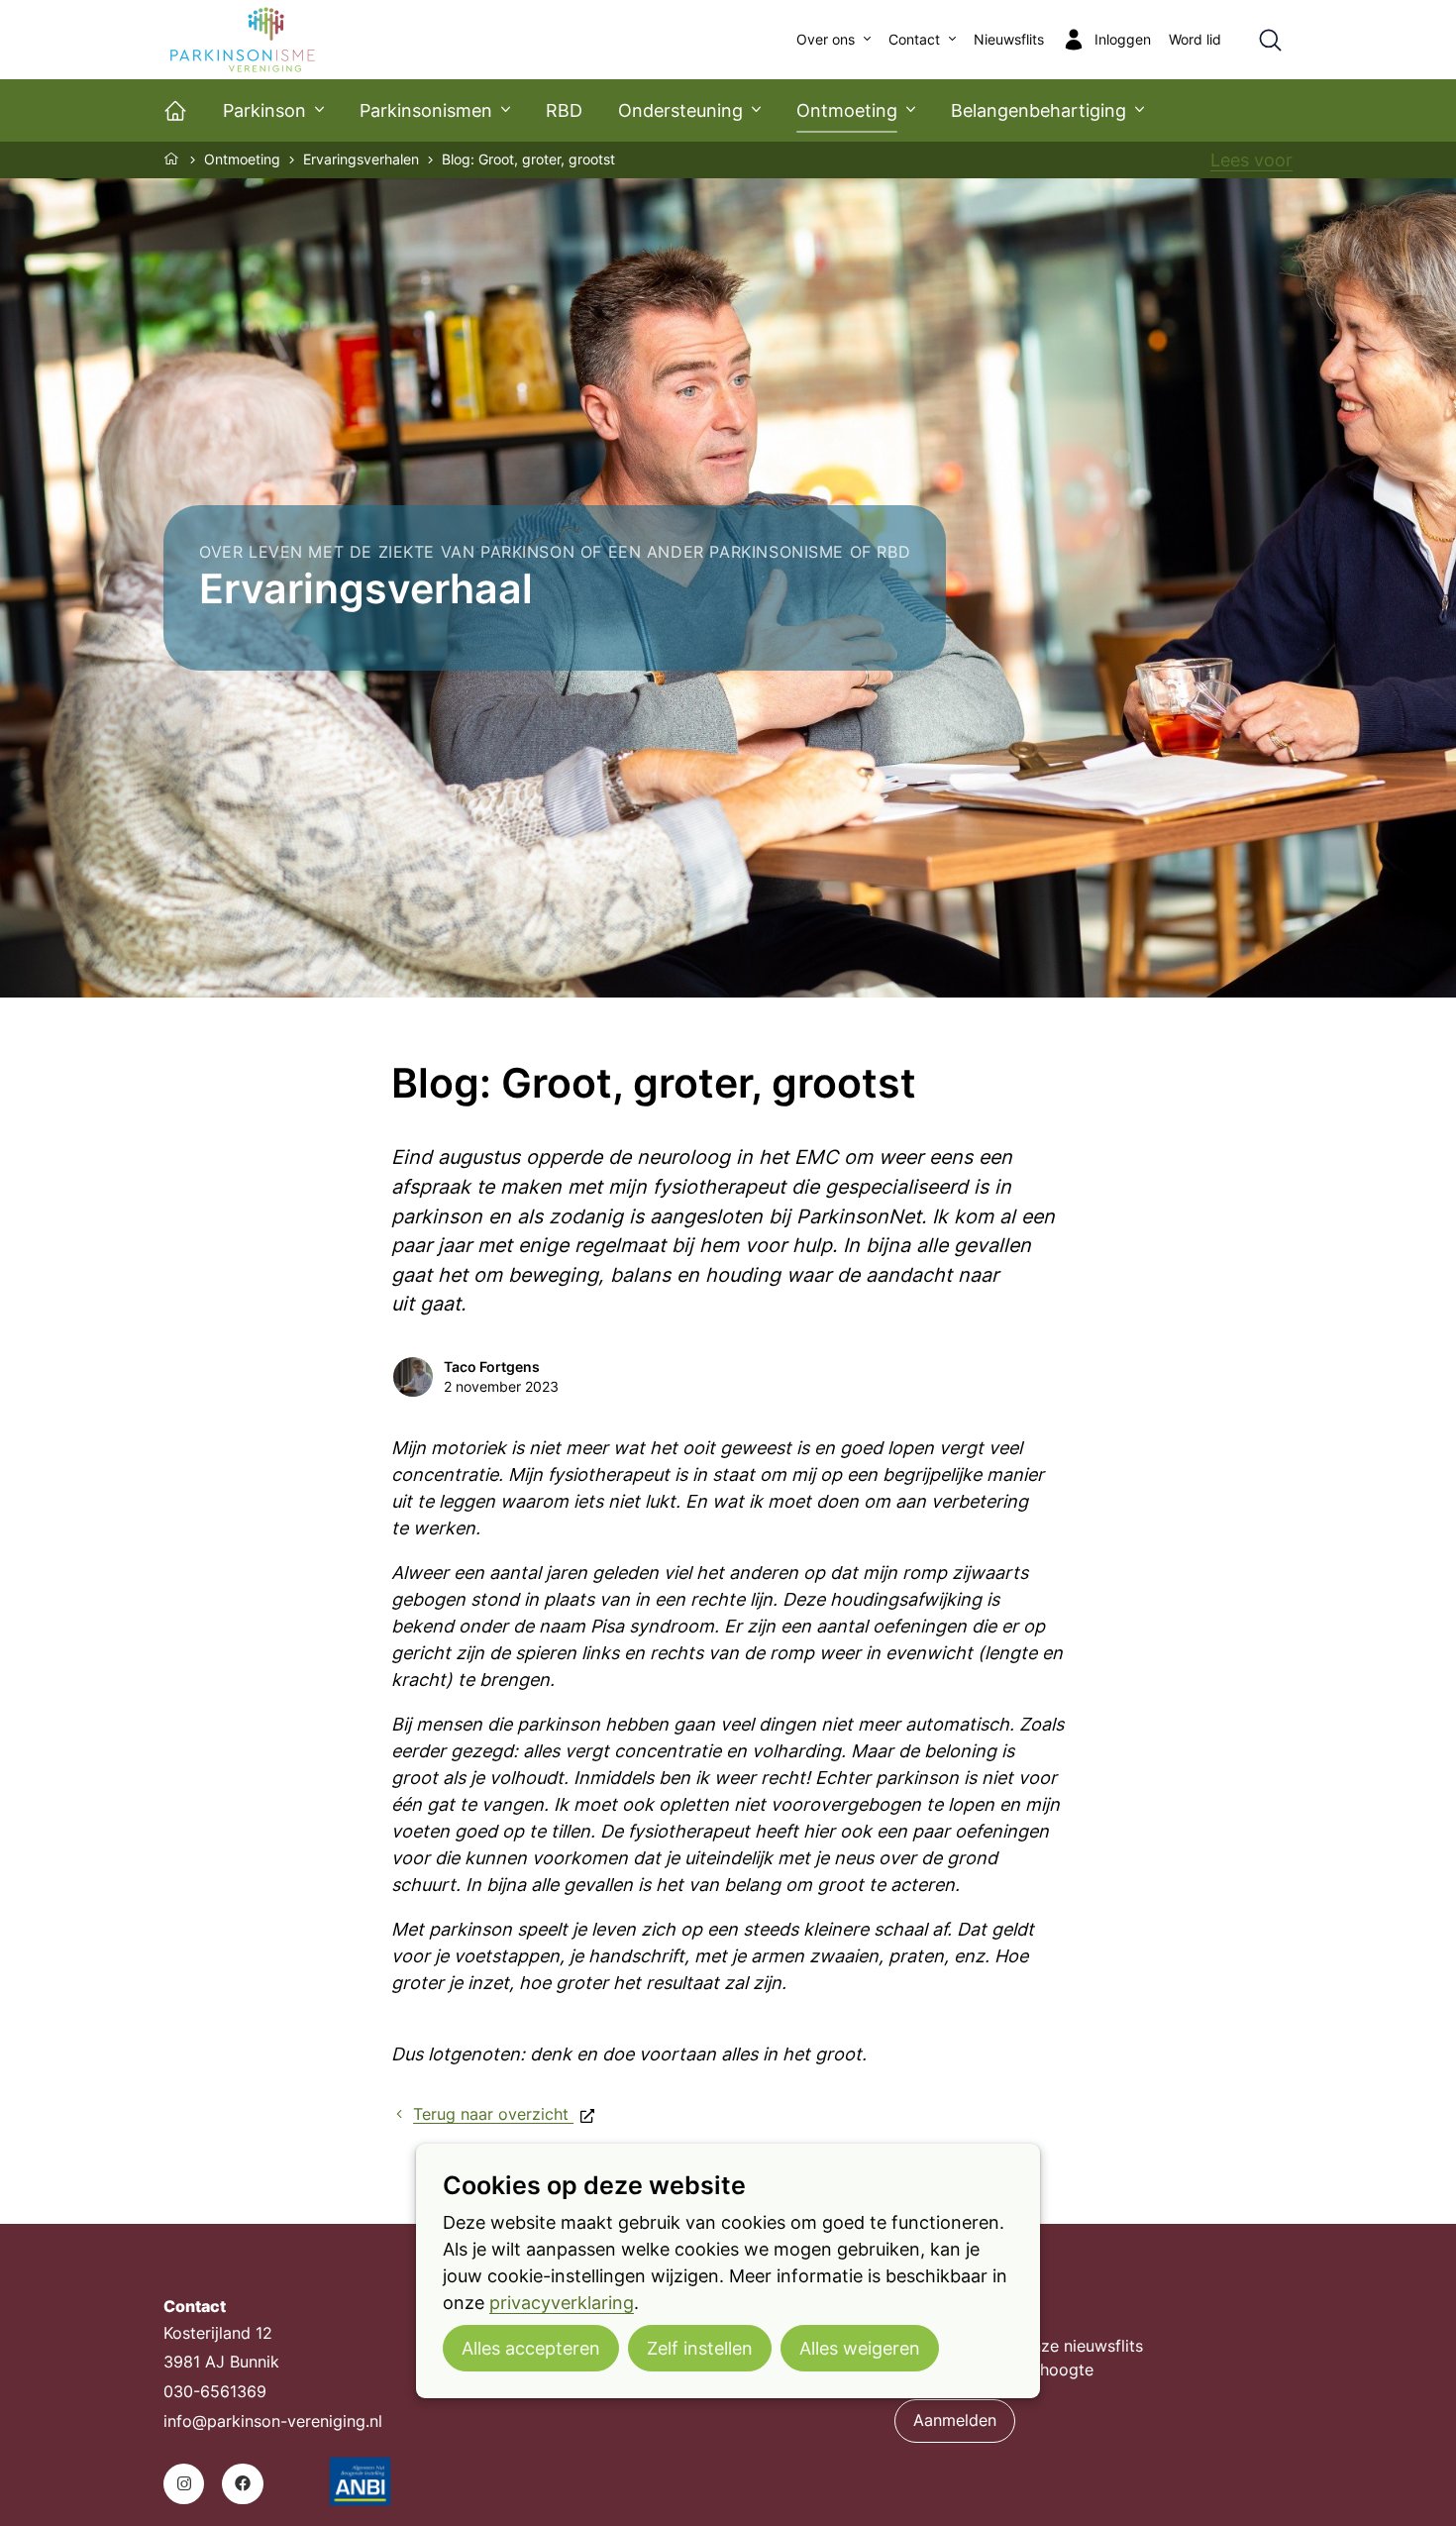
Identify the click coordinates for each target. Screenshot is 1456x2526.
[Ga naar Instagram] (184, 2484)
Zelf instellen (700, 2348)
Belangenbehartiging (1039, 110)
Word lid (1195, 40)
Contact (914, 40)
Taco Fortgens (492, 1367)
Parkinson (264, 110)
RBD (564, 110)
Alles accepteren (531, 2348)
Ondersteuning (680, 110)
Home (172, 158)
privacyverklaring (562, 2303)
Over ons (826, 40)
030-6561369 (215, 2392)
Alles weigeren (860, 2348)
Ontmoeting (847, 110)
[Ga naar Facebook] (242, 2484)
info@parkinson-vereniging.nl (273, 2421)
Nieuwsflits (1009, 40)
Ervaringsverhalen (361, 159)
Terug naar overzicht (493, 2114)
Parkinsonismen (426, 110)
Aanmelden (955, 2421)
